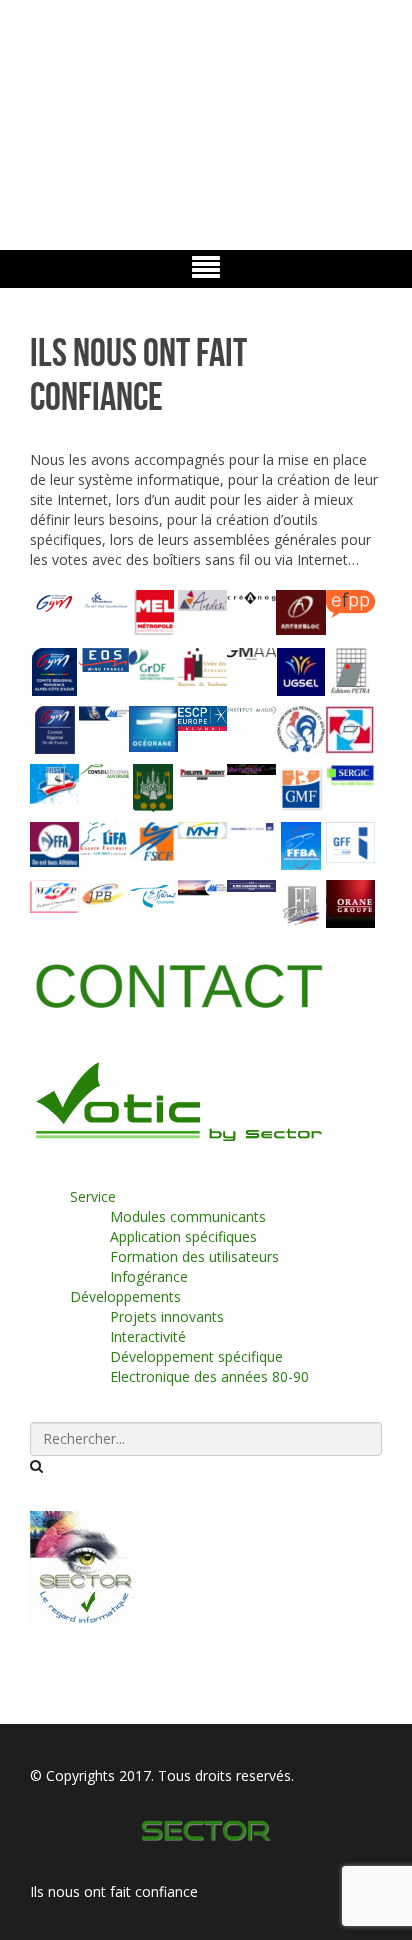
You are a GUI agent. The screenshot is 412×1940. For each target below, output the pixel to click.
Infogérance (149, 1276)
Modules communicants (188, 1216)
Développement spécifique (196, 1356)
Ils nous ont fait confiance (114, 1891)
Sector (43, 97)
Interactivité (148, 1336)
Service (93, 1196)
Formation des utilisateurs (194, 1256)
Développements (125, 1296)
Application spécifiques (183, 1236)
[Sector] (206, 1827)
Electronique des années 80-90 (209, 1376)
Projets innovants (167, 1316)
